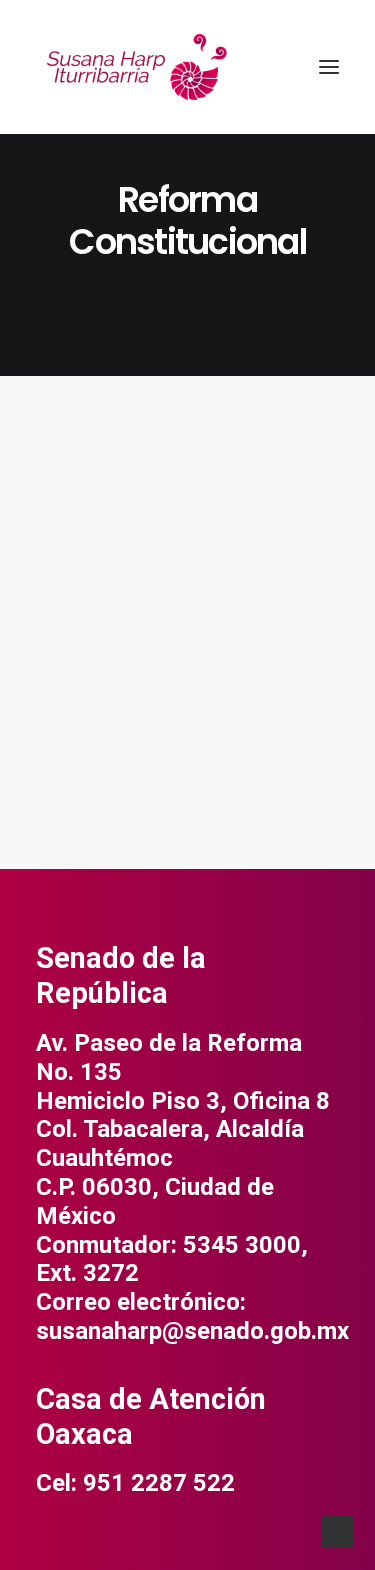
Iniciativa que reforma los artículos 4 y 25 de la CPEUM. (185, 678)
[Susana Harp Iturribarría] (136, 67)
